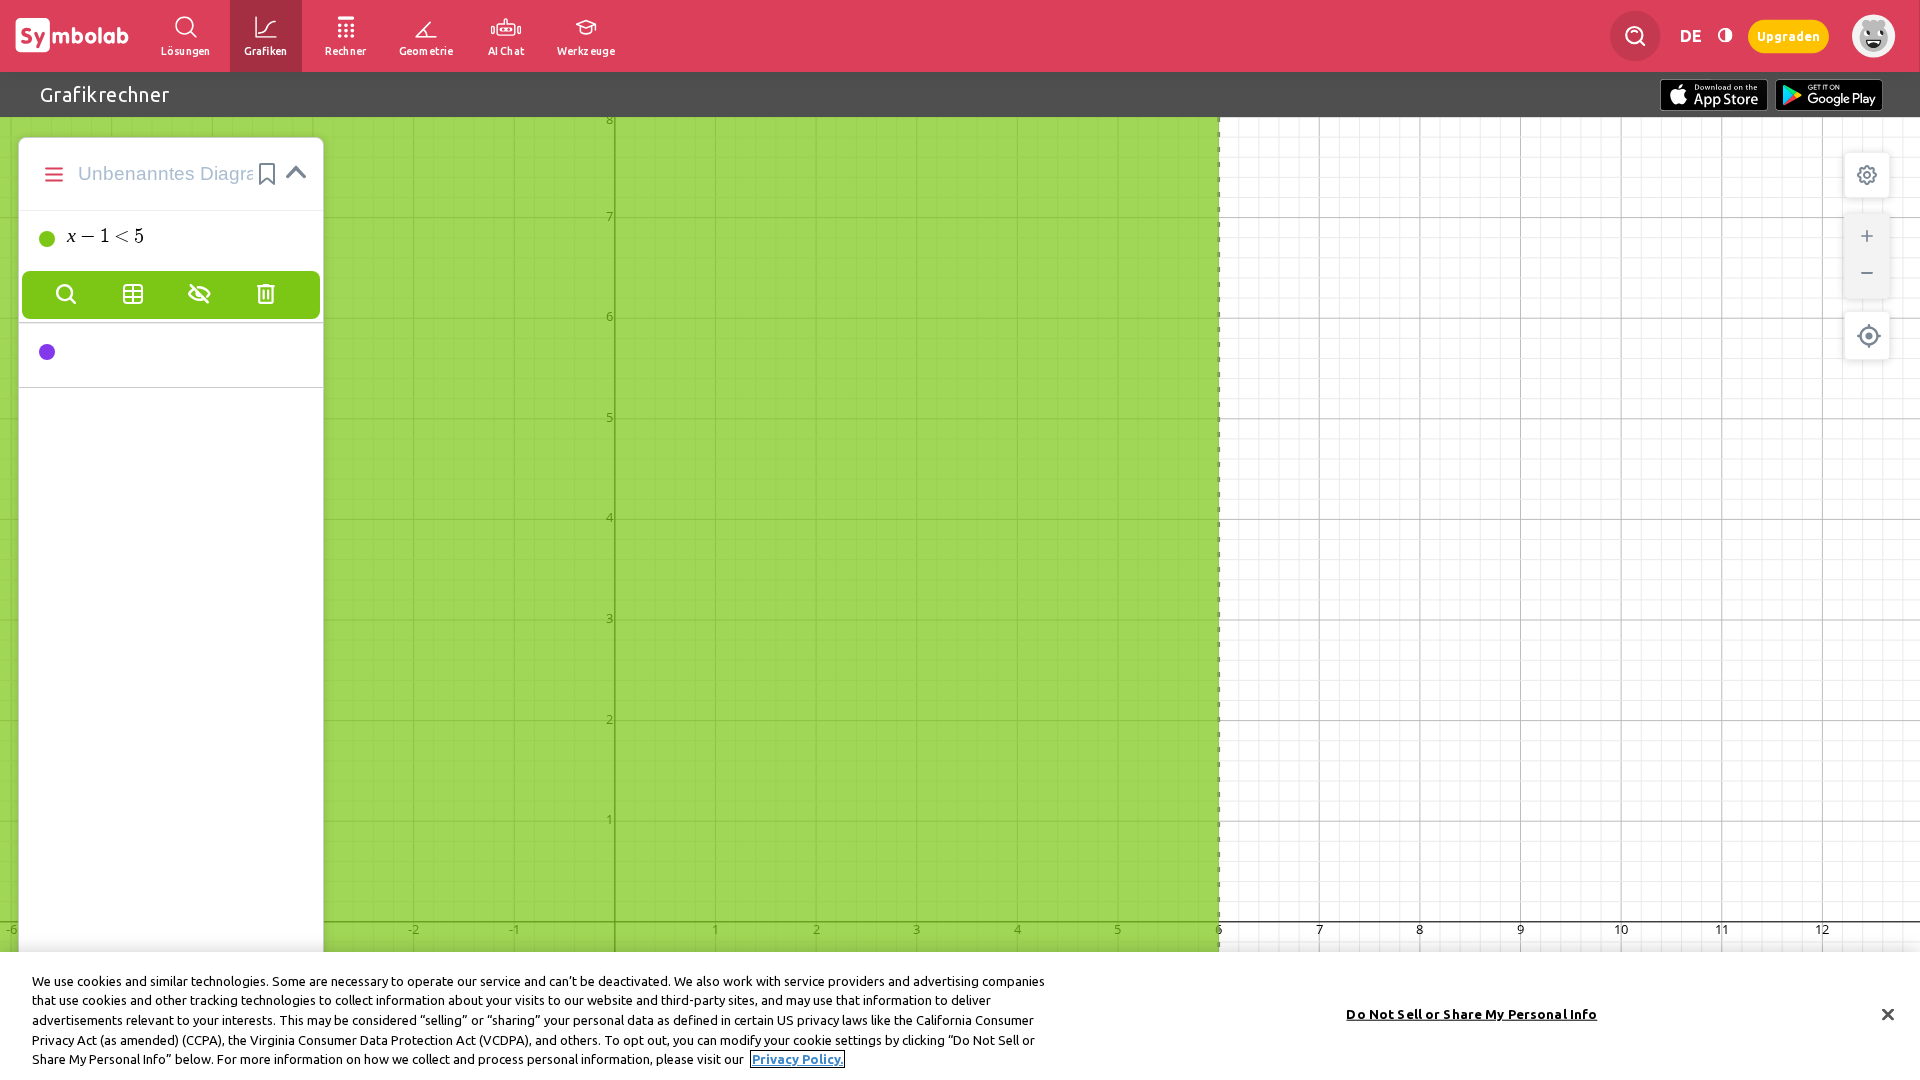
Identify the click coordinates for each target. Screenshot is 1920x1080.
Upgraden (1788, 35)
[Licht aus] (1725, 35)
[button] (267, 174)
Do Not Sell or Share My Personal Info (1471, 1014)
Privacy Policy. (797, 1059)
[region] (960, 1016)
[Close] (1888, 1015)
